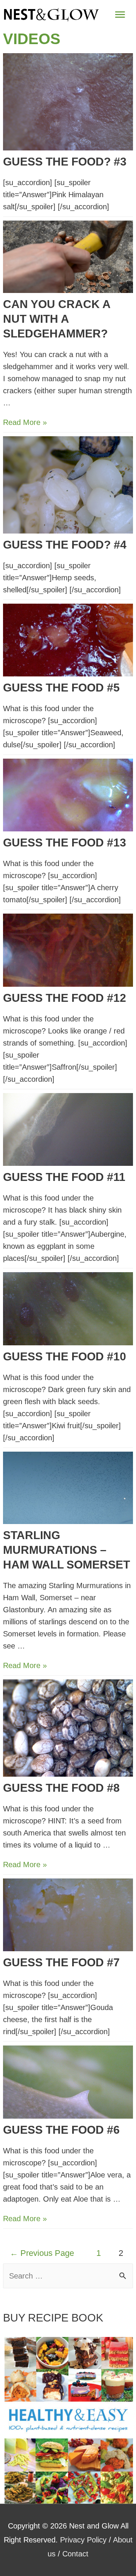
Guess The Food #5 (61, 688)
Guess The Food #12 (65, 998)
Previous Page (42, 2253)
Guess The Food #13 (65, 843)
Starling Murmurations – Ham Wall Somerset (66, 1550)
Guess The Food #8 (61, 1788)
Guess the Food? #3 (65, 162)
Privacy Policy (83, 2540)
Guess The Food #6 (61, 2130)
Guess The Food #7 (61, 1962)
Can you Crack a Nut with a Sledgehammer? (57, 319)
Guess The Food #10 (65, 1356)
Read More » (25, 422)
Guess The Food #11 (64, 1177)
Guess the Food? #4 (65, 545)
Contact (75, 2554)
